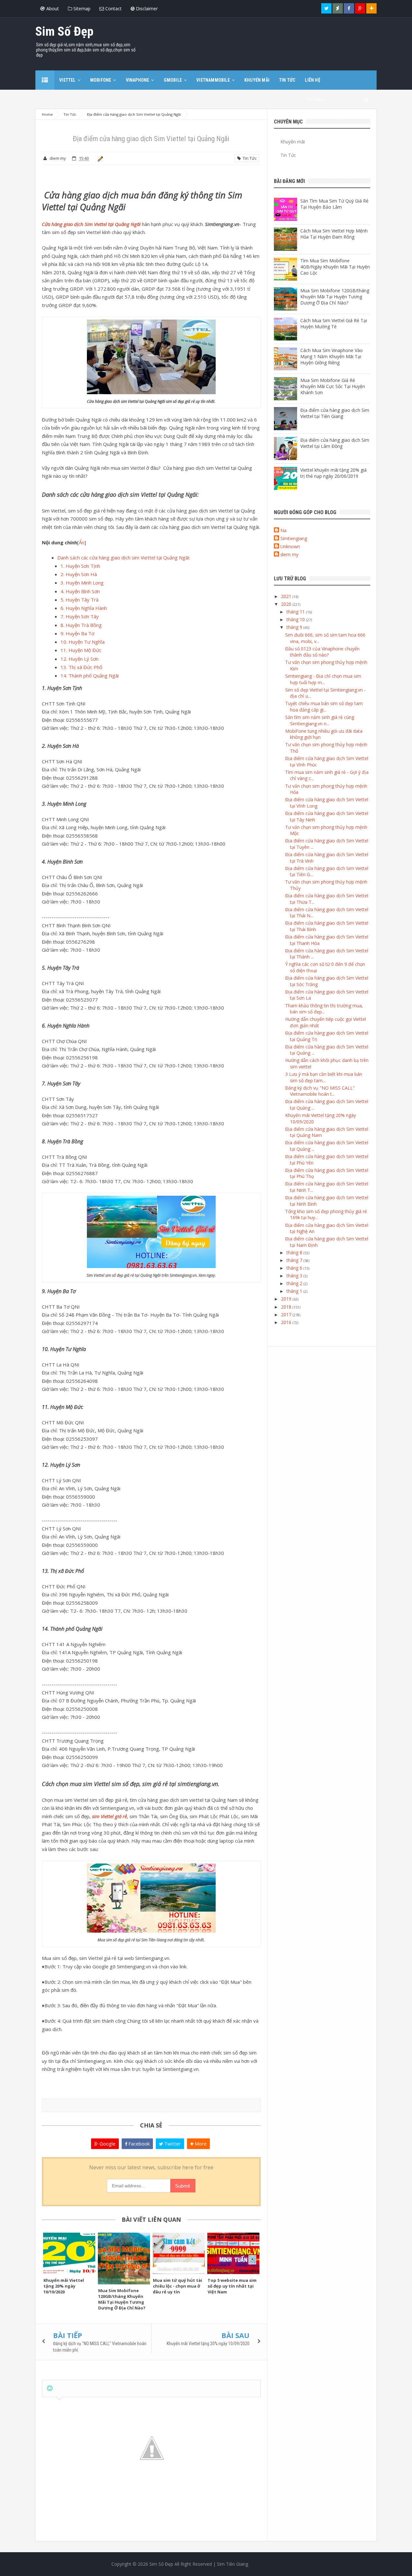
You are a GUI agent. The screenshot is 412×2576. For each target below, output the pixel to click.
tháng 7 (295, 1260)
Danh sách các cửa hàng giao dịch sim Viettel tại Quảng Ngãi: (124, 558)
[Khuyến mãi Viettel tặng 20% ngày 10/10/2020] (69, 2253)
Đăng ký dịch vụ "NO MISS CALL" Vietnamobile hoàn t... (320, 1091)
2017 (287, 1315)
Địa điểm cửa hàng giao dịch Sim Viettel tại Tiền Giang (335, 413)
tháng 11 (296, 612)
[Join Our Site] (371, 8)
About (52, 9)
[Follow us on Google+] (360, 8)
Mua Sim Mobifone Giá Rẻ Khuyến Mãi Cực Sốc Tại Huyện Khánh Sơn (333, 386)
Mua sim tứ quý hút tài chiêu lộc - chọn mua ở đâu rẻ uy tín (178, 2286)
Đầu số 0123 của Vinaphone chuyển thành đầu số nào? (322, 652)
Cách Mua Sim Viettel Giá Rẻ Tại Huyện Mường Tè (334, 323)
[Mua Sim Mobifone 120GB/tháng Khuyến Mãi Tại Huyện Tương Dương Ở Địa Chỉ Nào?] (124, 2259)
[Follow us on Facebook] (349, 8)
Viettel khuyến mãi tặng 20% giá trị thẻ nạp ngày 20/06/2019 (333, 473)
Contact (113, 9)
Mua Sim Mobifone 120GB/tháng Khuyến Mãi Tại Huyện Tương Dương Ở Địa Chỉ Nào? (122, 2299)
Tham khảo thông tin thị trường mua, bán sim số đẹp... (324, 1009)
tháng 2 (295, 1283)
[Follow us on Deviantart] (338, 8)
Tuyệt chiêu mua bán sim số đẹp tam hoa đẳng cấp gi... (324, 707)
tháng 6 (295, 1268)
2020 (287, 604)
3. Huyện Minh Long (82, 583)
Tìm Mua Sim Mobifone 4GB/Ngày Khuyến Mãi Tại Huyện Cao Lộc (335, 267)
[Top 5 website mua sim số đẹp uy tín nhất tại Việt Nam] (233, 2253)
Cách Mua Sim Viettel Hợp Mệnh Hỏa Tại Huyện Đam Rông (334, 234)
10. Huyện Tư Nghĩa (83, 642)
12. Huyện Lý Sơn (80, 659)
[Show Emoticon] (50, 2388)
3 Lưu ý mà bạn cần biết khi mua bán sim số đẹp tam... (324, 1077)
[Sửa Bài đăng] (99, 158)
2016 (287, 1322)
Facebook (138, 2144)
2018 (287, 1307)
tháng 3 (295, 1276)
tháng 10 (296, 619)
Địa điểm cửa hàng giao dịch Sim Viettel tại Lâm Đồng (335, 443)
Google (107, 2144)
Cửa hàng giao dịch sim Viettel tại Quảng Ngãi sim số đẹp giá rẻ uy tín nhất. (151, 401)
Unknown (290, 546)
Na (283, 530)
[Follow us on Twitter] (326, 8)
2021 (287, 596)
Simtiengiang (294, 538)
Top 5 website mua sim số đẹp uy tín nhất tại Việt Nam (232, 2286)
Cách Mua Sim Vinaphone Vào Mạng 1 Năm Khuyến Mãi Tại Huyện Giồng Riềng (332, 356)
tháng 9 (295, 627)
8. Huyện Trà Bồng (81, 625)
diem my (289, 554)
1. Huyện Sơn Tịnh (80, 566)
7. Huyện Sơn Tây (80, 616)
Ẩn (82, 542)
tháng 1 (295, 1291)
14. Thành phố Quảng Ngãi (90, 676)
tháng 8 (295, 1252)
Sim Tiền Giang (233, 2564)
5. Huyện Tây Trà (80, 600)
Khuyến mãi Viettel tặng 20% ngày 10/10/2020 (64, 2286)
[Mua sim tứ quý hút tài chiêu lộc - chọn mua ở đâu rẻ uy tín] (179, 2253)
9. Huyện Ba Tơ (77, 633)
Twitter (172, 2144)
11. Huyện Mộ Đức (81, 650)
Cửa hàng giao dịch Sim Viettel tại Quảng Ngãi (91, 224)
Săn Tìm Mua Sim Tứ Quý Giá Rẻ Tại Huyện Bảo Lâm (334, 204)
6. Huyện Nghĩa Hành (84, 608)
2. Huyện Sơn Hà (79, 574)
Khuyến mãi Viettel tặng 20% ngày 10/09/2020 (208, 2344)
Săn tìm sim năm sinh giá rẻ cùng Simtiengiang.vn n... (320, 720)
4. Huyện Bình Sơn (80, 591)
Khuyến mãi (293, 142)
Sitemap (81, 9)
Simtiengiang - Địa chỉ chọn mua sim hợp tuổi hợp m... (323, 679)
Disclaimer (146, 9)
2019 (287, 1299)
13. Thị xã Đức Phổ (81, 667)
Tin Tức (249, 158)
